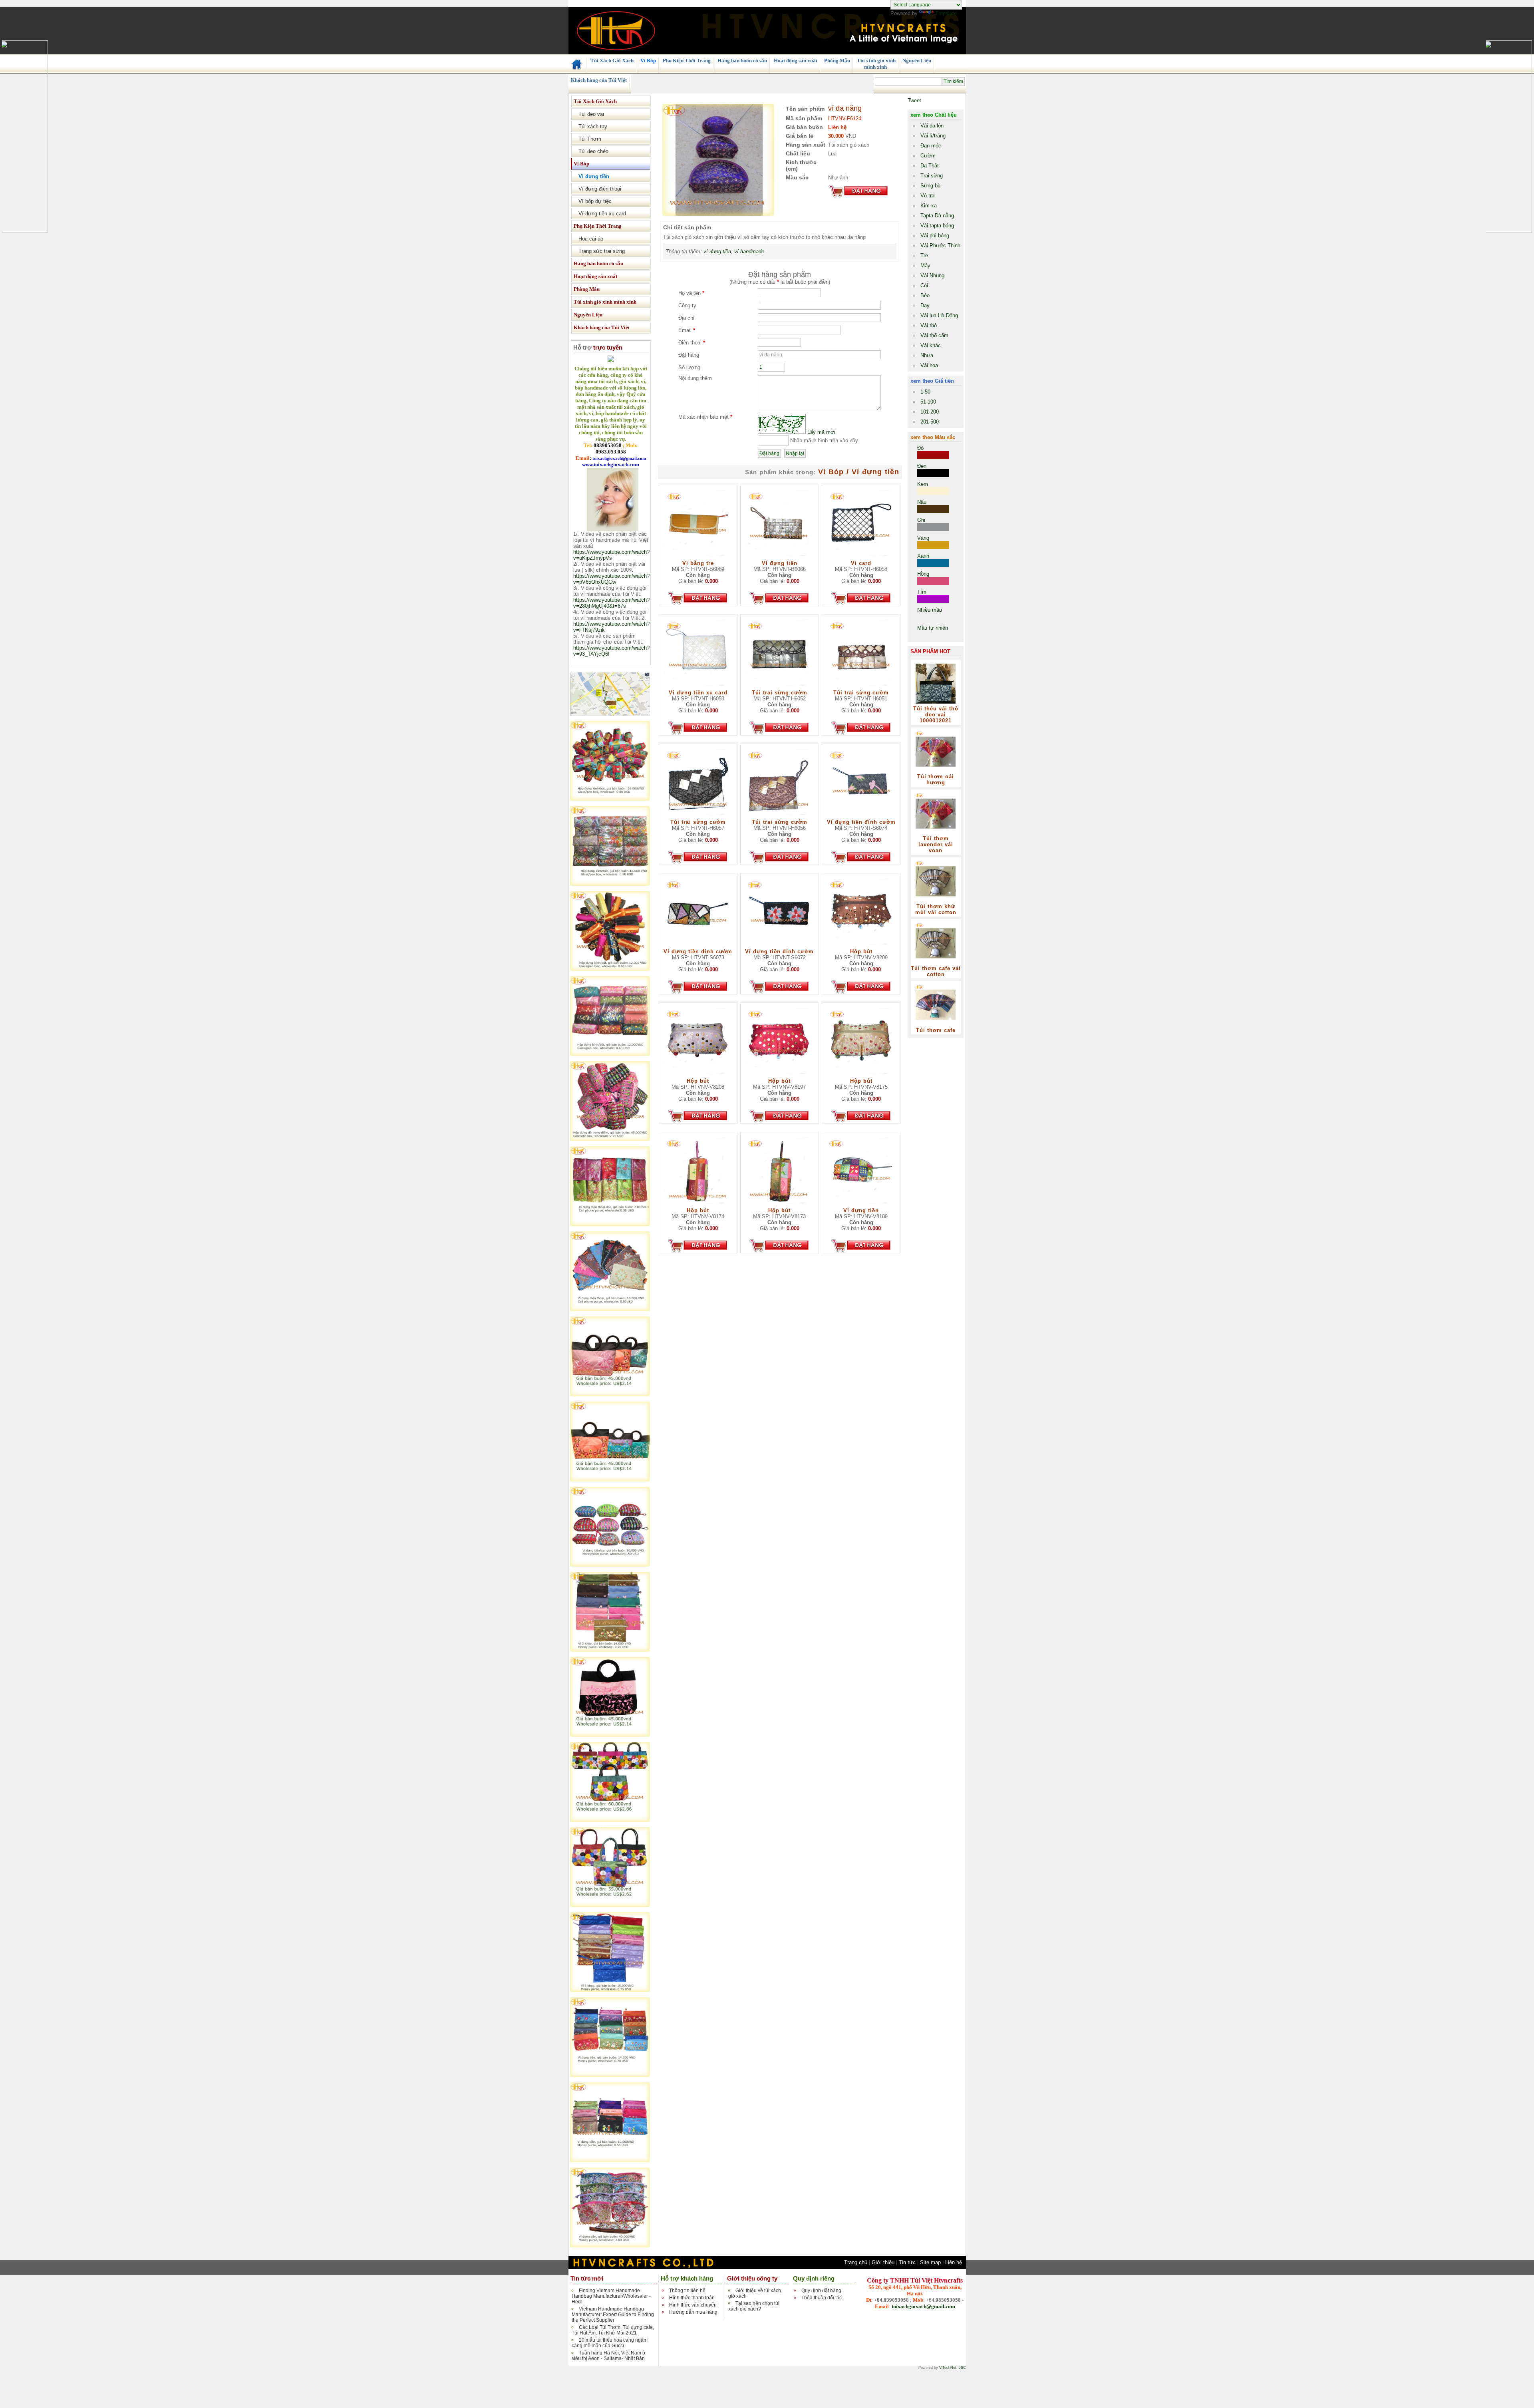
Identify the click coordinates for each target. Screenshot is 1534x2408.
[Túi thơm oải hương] (936, 772)
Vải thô (929, 325)
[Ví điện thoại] (610, 1224)
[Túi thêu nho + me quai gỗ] (610, 1735)
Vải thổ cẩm (934, 335)
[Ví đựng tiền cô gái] (610, 2160)
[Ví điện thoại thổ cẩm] (610, 1309)
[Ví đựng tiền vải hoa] (610, 2246)
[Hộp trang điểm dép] (610, 1139)
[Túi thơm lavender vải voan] (936, 834)
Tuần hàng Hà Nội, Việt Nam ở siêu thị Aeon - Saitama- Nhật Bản (609, 2356)
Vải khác (931, 345)
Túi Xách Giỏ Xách (611, 61)
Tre (924, 256)
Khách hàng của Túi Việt (598, 80)
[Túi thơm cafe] (936, 1025)
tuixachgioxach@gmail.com (923, 2306)
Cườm (928, 156)
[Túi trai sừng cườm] (779, 688)
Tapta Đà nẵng (937, 216)
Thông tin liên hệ (687, 2291)
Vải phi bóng (935, 236)
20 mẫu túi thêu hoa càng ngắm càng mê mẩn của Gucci (610, 2343)
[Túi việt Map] (610, 714)
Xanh (923, 556)
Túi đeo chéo (591, 151)
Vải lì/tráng (933, 136)
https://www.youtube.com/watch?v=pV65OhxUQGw (611, 579)
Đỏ (920, 448)
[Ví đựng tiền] (610, 1565)
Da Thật (930, 166)
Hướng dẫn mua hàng (693, 2312)
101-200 (930, 412)
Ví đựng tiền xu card (600, 214)
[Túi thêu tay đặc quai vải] (610, 1905)
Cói (924, 285)
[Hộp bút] (861, 947)
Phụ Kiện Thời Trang (686, 61)
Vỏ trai (928, 196)
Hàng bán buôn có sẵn (742, 61)
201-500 (930, 422)
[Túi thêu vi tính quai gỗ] (610, 1395)
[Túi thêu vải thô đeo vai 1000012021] (936, 704)
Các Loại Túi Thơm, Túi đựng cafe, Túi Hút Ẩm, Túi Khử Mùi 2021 (613, 2330)
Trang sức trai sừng (599, 251)
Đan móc (931, 146)
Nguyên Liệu (916, 61)
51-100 (928, 402)
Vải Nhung (932, 275)
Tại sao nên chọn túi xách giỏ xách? (754, 2306)
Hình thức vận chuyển (693, 2305)
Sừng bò (930, 186)
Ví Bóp (648, 61)
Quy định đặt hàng (821, 2291)
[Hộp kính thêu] (610, 1054)
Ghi (921, 520)
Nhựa (927, 355)
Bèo (925, 295)
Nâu (922, 502)
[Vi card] (861, 558)
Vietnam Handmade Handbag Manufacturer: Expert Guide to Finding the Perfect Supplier (613, 2315)
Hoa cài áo (588, 239)
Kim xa (929, 206)
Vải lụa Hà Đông (939, 315)
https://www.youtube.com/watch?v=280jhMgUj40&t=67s (611, 603)
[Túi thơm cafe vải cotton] (936, 963)
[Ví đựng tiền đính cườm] (861, 817)
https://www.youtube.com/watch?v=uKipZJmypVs (611, 555)
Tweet (914, 100)
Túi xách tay (590, 126)
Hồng (923, 574)
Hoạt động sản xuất (795, 61)
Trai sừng (932, 176)
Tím (922, 592)
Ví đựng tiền (591, 176)
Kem (923, 484)
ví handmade (749, 252)
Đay (925, 305)
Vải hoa (929, 365)
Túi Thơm (587, 139)
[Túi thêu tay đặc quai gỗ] (610, 1820)
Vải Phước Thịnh (940, 246)
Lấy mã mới (821, 432)
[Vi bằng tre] (698, 558)
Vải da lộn (932, 126)
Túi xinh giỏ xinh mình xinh (876, 64)
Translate (946, 13)
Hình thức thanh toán (692, 2298)
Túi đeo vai (589, 114)
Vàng (923, 538)
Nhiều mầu (930, 610)
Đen (922, 466)
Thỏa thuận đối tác (822, 2298)
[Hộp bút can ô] (610, 799)
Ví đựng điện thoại (597, 189)
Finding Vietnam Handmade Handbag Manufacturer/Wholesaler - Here (611, 2296)
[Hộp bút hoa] (610, 884)
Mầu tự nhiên (933, 628)
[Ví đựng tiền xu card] (698, 688)
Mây (925, 265)
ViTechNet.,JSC (953, 2368)
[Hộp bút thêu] (610, 969)
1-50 (925, 392)
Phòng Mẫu (837, 61)
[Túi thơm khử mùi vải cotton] (936, 902)
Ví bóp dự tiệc (593, 201)
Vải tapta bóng (937, 226)
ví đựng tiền (717, 252)
